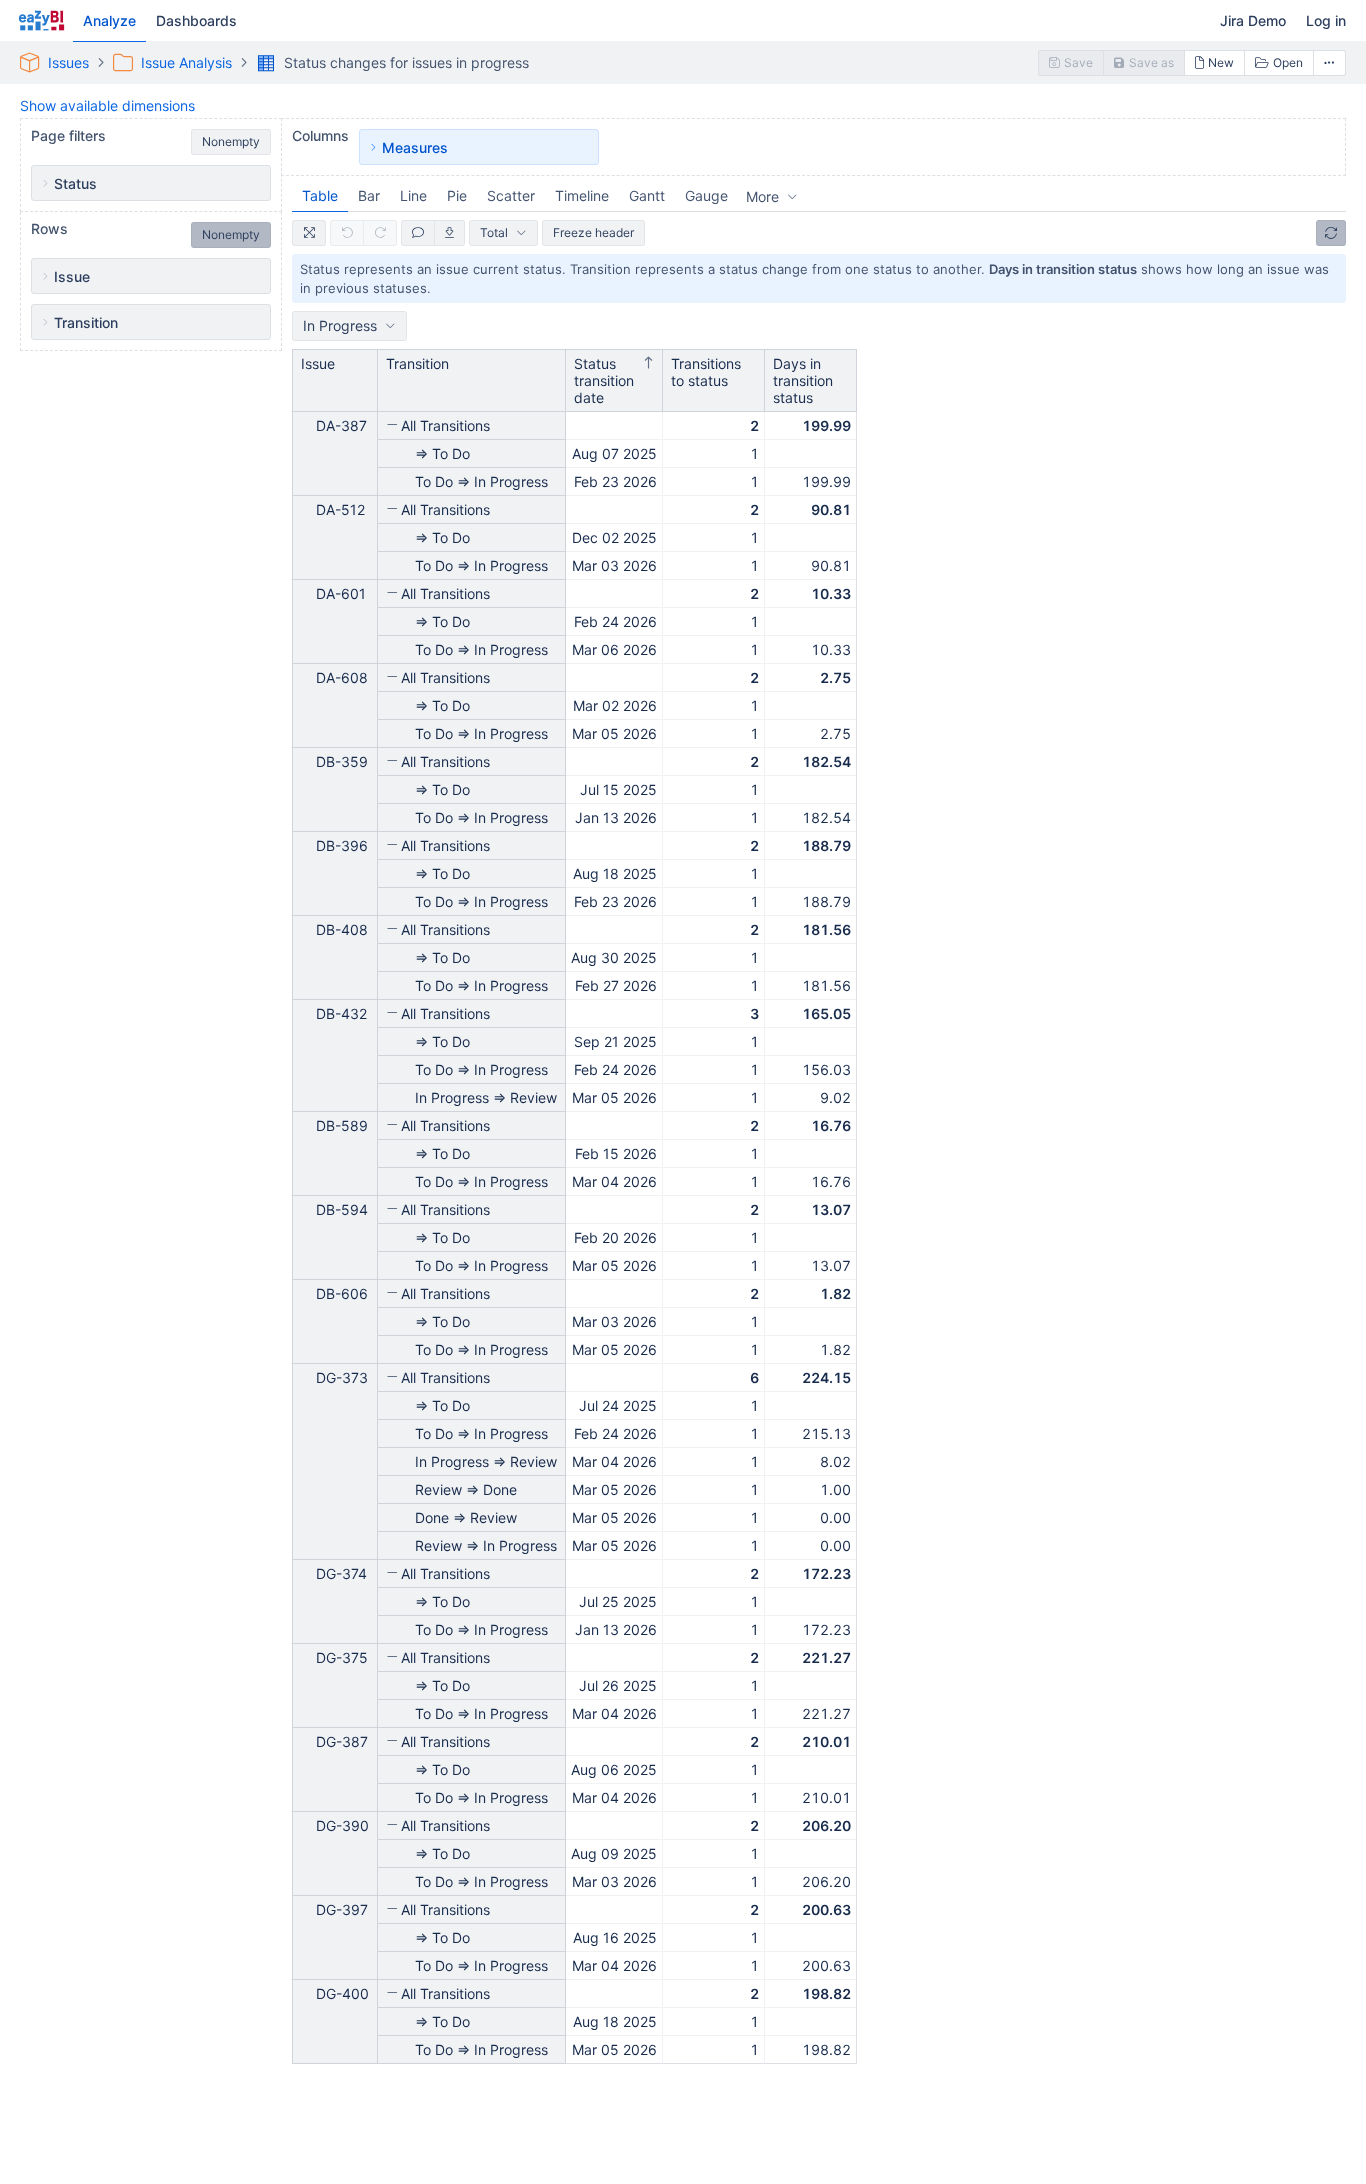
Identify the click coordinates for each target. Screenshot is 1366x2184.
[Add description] (418, 233)
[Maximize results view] (309, 233)
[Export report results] (450, 233)
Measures (415, 147)
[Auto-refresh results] (1331, 233)
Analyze (109, 20)
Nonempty (231, 141)
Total (494, 232)
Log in (1326, 20)
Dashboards (196, 20)
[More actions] (1330, 63)
